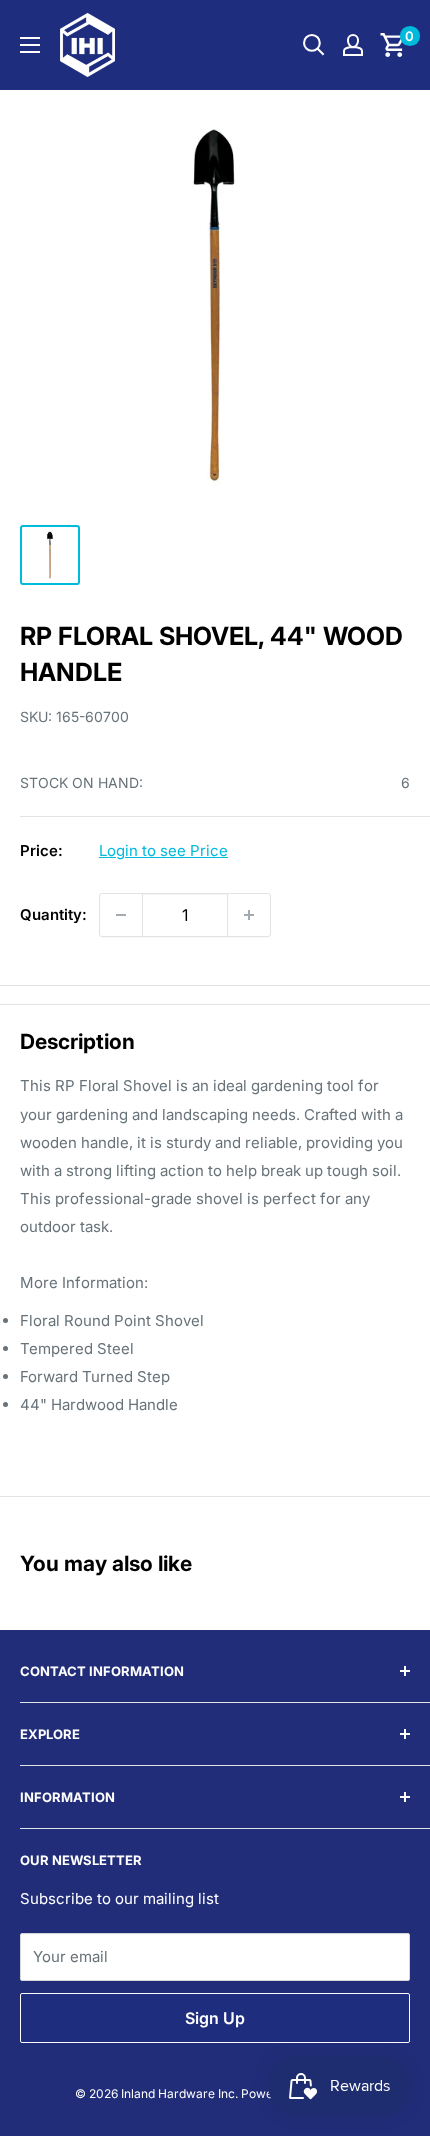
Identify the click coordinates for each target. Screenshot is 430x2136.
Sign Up (215, 2018)
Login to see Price (163, 850)
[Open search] (314, 45)
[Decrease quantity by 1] (121, 915)
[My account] (353, 45)
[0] (393, 45)
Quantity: (53, 914)
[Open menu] (30, 45)
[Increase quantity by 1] (249, 915)
